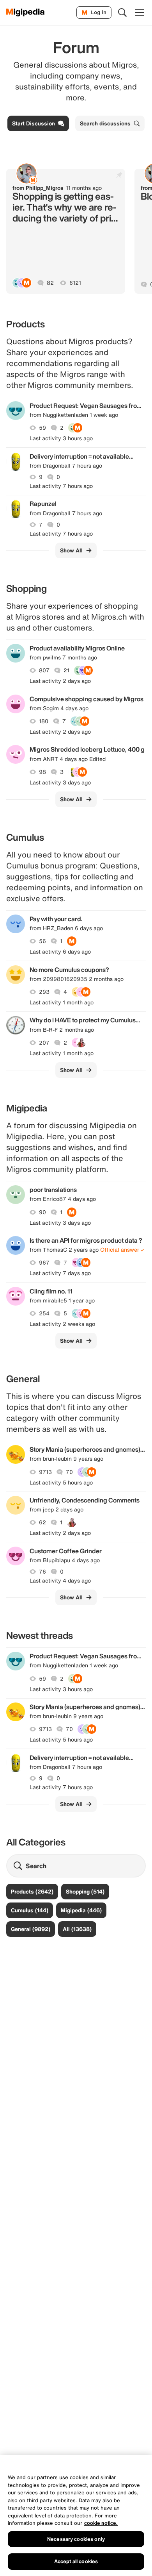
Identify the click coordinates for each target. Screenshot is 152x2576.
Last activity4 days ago (60, 1581)
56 (42, 941)
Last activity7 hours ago (61, 486)
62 (42, 1522)
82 (50, 283)
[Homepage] (26, 13)
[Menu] (140, 13)
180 (44, 721)
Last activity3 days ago (60, 782)
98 (42, 772)
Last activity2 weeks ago (62, 1324)
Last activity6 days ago (60, 952)
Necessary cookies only (76, 2539)
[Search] (122, 13)
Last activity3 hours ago (61, 438)
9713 (45, 1472)
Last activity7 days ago (60, 1273)
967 (44, 1263)
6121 (75, 283)
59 (42, 428)
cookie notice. (101, 2523)
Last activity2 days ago (60, 681)
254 (44, 1313)
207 (44, 1043)
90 (42, 1212)
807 (44, 670)
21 (66, 670)
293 (44, 992)
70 (69, 1472)
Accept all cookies (76, 2561)
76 (42, 1572)
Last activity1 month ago (62, 1002)
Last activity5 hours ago (61, 1483)
